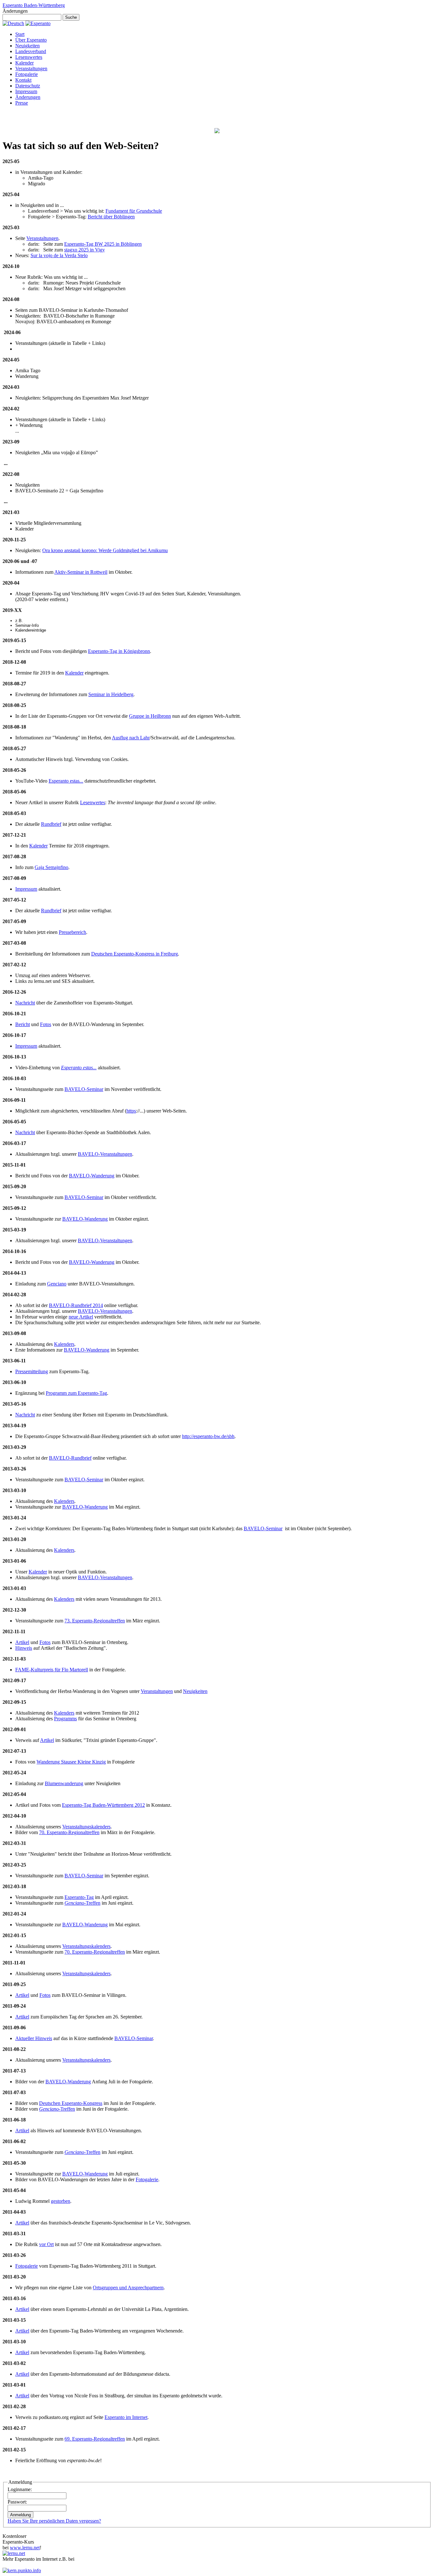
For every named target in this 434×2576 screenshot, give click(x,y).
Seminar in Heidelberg (111, 694)
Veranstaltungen (31, 69)
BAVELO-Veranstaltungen (105, 1154)
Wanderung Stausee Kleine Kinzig (71, 1762)
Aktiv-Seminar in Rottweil (81, 572)
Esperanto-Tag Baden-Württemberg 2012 (103, 1805)
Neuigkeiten (27, 46)
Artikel (22, 1642)
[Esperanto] (38, 23)
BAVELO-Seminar (84, 1089)
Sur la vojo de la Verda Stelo (59, 255)
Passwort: (17, 2502)
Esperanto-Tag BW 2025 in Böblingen (103, 244)
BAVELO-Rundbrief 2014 (76, 1305)
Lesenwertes (93, 802)
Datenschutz (28, 86)
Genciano (57, 1284)
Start (20, 34)
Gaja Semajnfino (51, 867)
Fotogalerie (27, 74)
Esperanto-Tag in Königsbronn (119, 651)
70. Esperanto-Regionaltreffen (69, 1832)
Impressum (26, 91)
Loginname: (20, 2489)
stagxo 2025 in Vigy (85, 250)
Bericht (23, 1024)
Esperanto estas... (66, 781)
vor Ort (46, 2244)
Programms (65, 1719)
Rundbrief (51, 824)
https (131, 1111)
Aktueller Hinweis (34, 2038)
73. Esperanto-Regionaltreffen (95, 1621)
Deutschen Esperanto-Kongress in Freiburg (135, 954)
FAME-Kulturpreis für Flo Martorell (52, 1670)
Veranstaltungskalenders (86, 1827)
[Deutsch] (13, 23)
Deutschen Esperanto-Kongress (71, 2103)
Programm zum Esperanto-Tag (76, 1393)
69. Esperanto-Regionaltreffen (95, 2439)
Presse (22, 103)
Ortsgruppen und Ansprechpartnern (128, 2288)
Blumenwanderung (64, 1783)
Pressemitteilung (32, 1371)
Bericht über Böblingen (111, 217)
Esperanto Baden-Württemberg (34, 5)
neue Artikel (81, 1317)
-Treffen (82, 1903)
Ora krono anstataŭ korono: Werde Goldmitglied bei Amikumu (105, 550)
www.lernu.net (25, 2548)
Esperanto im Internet (126, 2417)
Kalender (24, 63)
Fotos (46, 1024)
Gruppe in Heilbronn (150, 716)
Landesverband (31, 51)
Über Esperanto (31, 40)
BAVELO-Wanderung (92, 1176)
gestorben (61, 2201)
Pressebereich (72, 932)
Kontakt (23, 80)
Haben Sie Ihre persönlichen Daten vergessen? (54, 2521)
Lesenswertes (29, 57)
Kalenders (64, 1344)
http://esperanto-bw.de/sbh (208, 1436)
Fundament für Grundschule (134, 211)
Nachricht (25, 1003)
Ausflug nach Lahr (131, 738)
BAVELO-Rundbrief (70, 1458)
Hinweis (24, 1648)
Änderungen (28, 97)
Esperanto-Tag (79, 1897)
